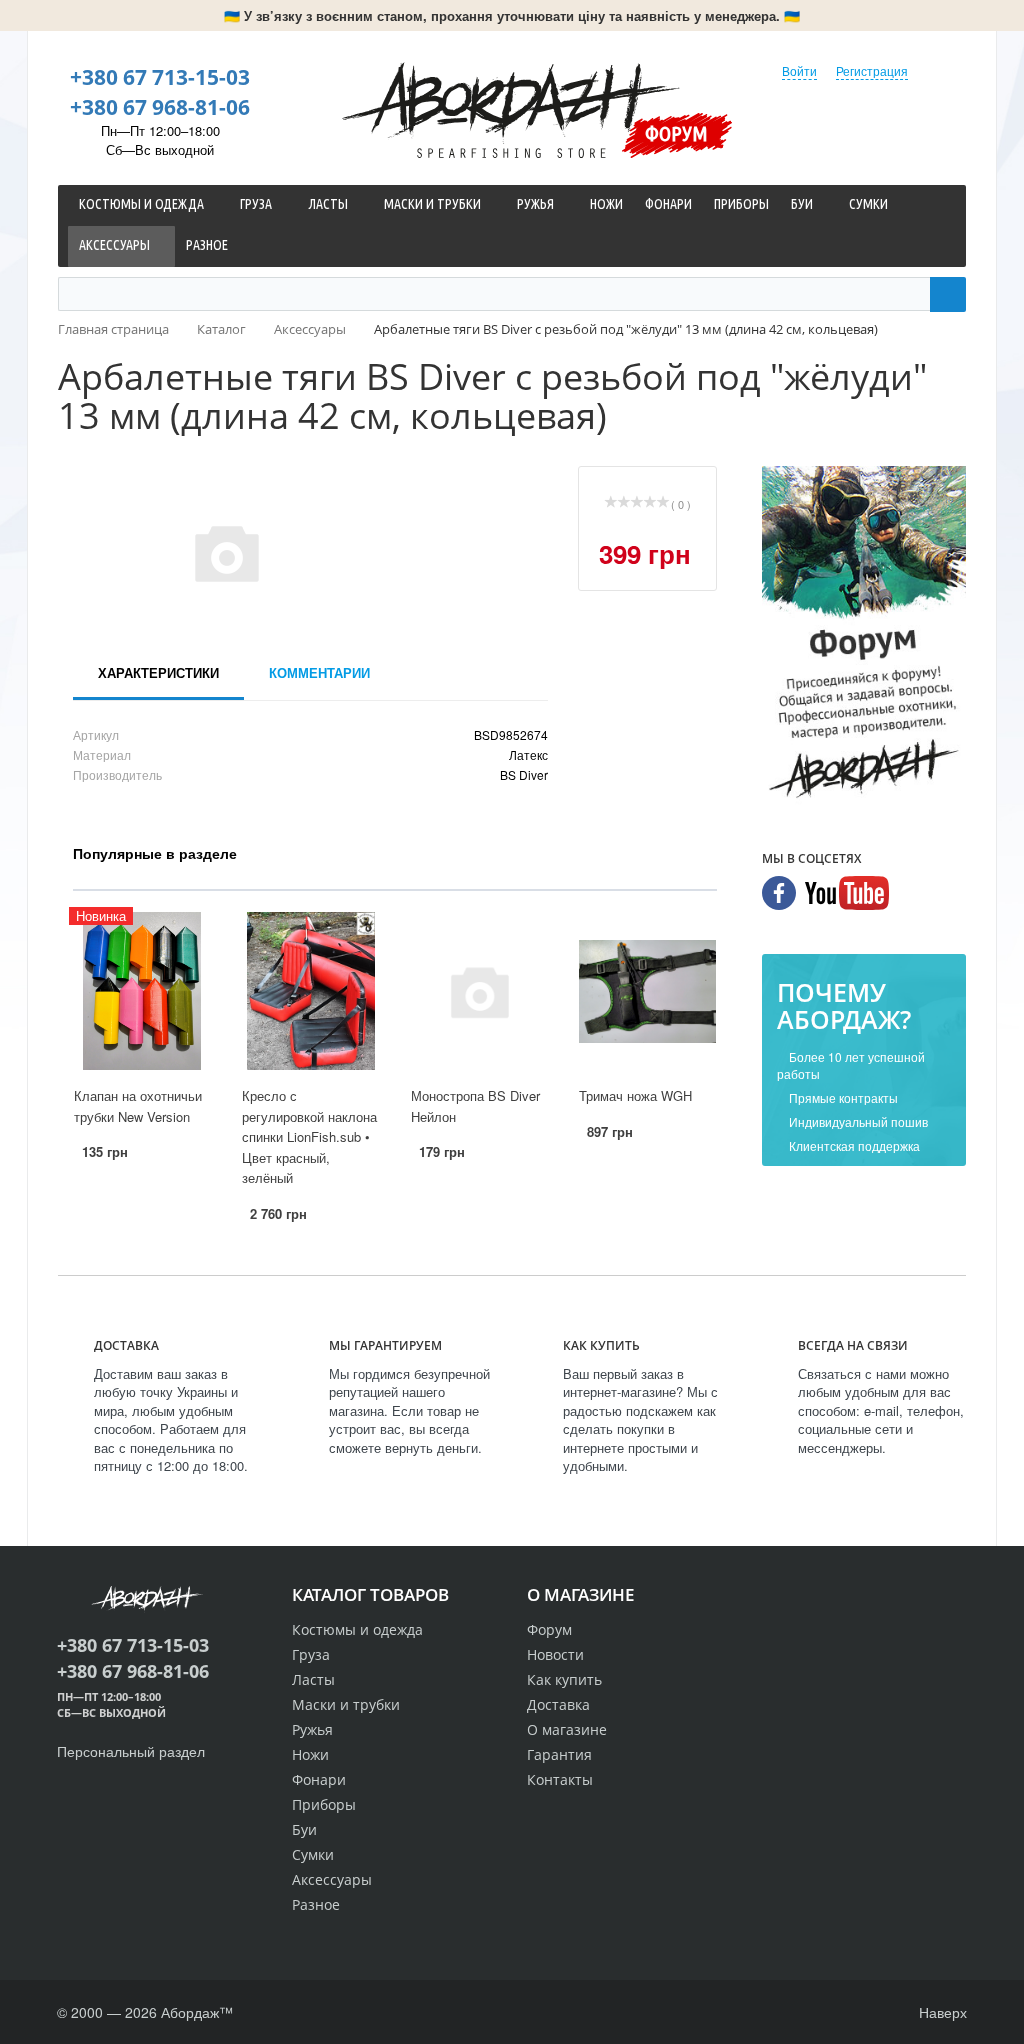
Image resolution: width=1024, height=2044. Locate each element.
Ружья (312, 1729)
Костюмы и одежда (357, 1629)
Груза (311, 1654)
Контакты (560, 1779)
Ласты (313, 1679)
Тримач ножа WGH (635, 1095)
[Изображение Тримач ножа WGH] (647, 991)
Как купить (564, 1679)
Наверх (941, 2012)
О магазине (567, 1729)
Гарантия (559, 1754)
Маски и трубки (346, 1704)
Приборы (324, 1804)
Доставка (558, 1704)
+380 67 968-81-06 (160, 107)
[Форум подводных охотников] (864, 635)
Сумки (313, 1854)
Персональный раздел (131, 1751)
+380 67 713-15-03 (160, 77)
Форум (676, 133)
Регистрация (872, 70)
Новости (555, 1654)
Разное (316, 1904)
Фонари (319, 1779)
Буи (304, 1829)
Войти (799, 70)
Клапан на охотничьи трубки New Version (138, 1106)
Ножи (310, 1754)
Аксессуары (332, 1879)
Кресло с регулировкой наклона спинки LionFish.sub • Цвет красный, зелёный (309, 1136)
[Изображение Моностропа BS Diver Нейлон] (479, 991)
